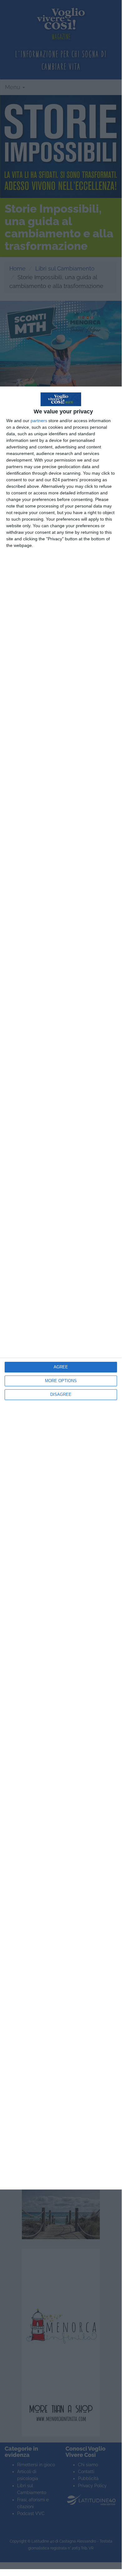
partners (39, 421)
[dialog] (61, 1288)
